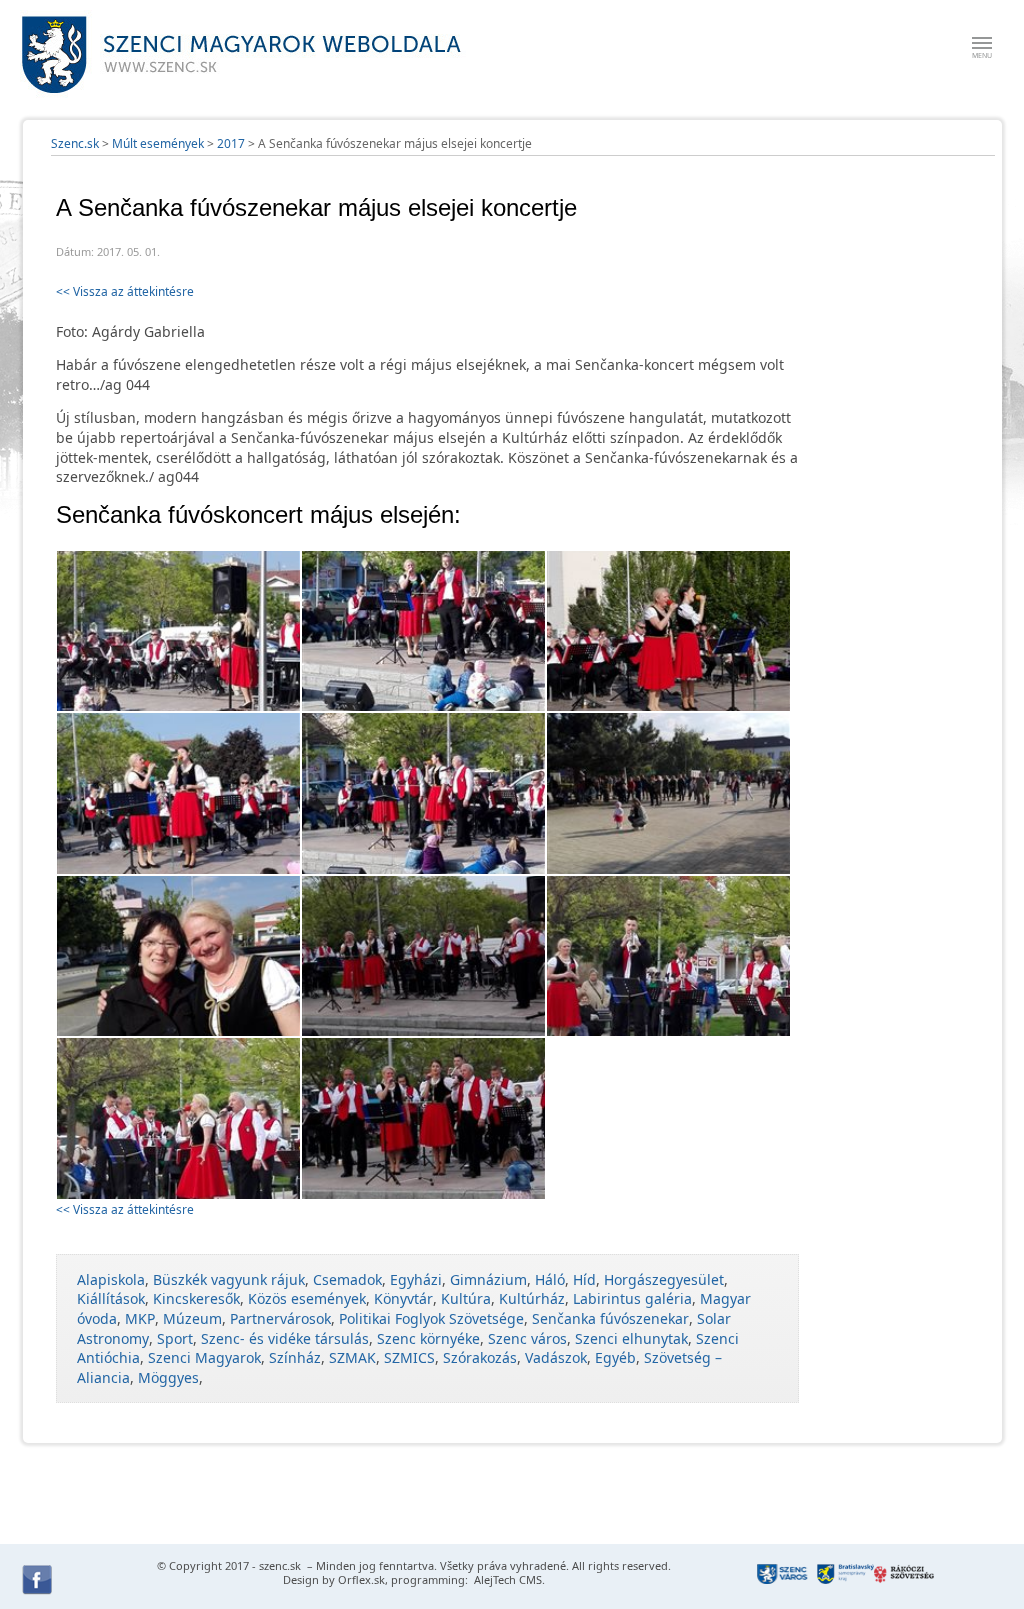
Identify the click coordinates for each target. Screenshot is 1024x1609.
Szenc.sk (75, 143)
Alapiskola (111, 1279)
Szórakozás (480, 1357)
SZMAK (352, 1357)
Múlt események (158, 143)
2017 (231, 143)
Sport (175, 1338)
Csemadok (347, 1279)
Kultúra (466, 1298)
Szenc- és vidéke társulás (285, 1338)
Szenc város (527, 1338)
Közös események (307, 1298)
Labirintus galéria (632, 1298)
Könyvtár (403, 1298)
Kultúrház (532, 1298)
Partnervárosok (280, 1318)
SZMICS (409, 1357)
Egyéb (615, 1357)
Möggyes (168, 1377)
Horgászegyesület (664, 1279)
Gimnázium (488, 1279)
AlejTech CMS (506, 1579)
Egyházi (416, 1279)
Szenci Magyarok (204, 1357)
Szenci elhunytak (631, 1338)
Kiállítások (111, 1298)
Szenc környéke (428, 1338)
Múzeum (192, 1318)
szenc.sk (280, 1565)
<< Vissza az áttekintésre (125, 291)
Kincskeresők (196, 1298)
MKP (140, 1318)
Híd (584, 1279)
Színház (295, 1357)
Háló (550, 1279)
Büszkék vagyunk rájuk (229, 1279)
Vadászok (556, 1357)
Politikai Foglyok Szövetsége (431, 1318)
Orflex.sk (361, 1579)
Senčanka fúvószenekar (610, 1318)
